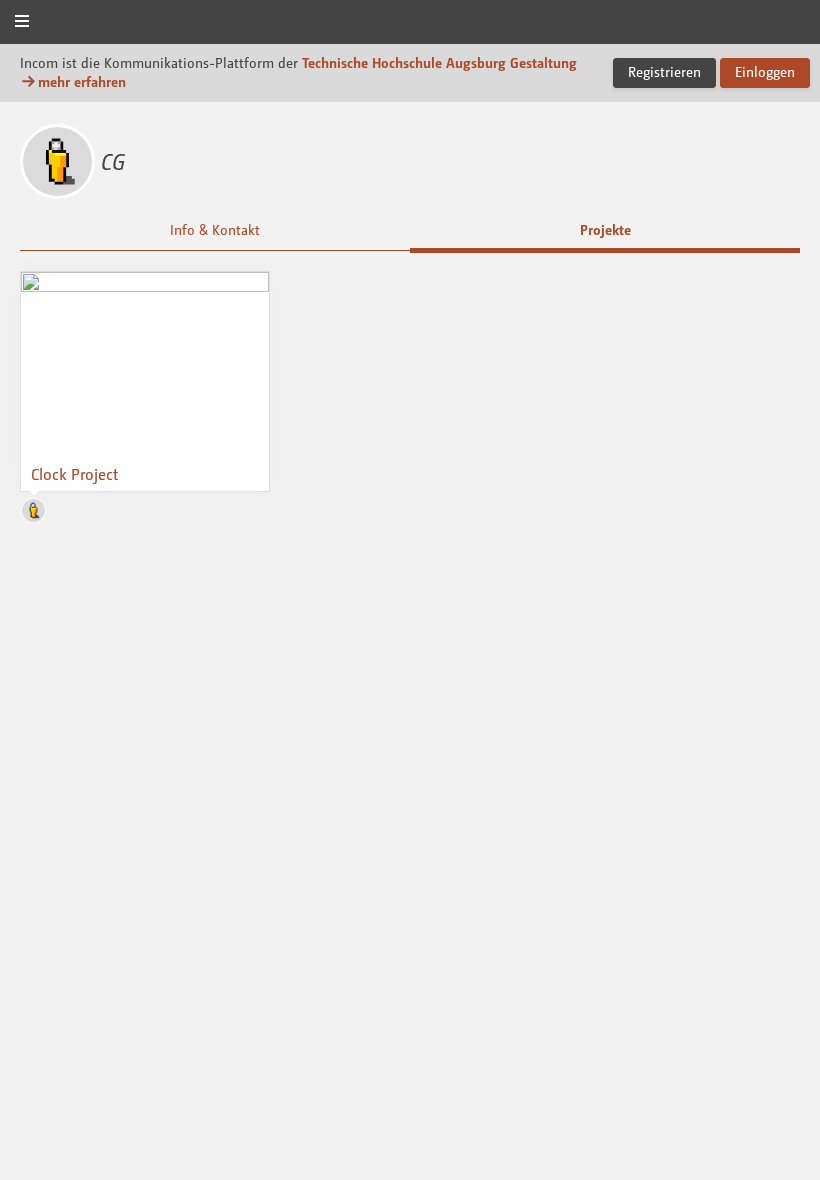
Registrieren (664, 71)
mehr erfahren (82, 81)
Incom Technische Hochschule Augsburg (410, 23)
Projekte (605, 229)
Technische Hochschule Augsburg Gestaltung (439, 62)
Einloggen (765, 71)
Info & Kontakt (215, 229)
